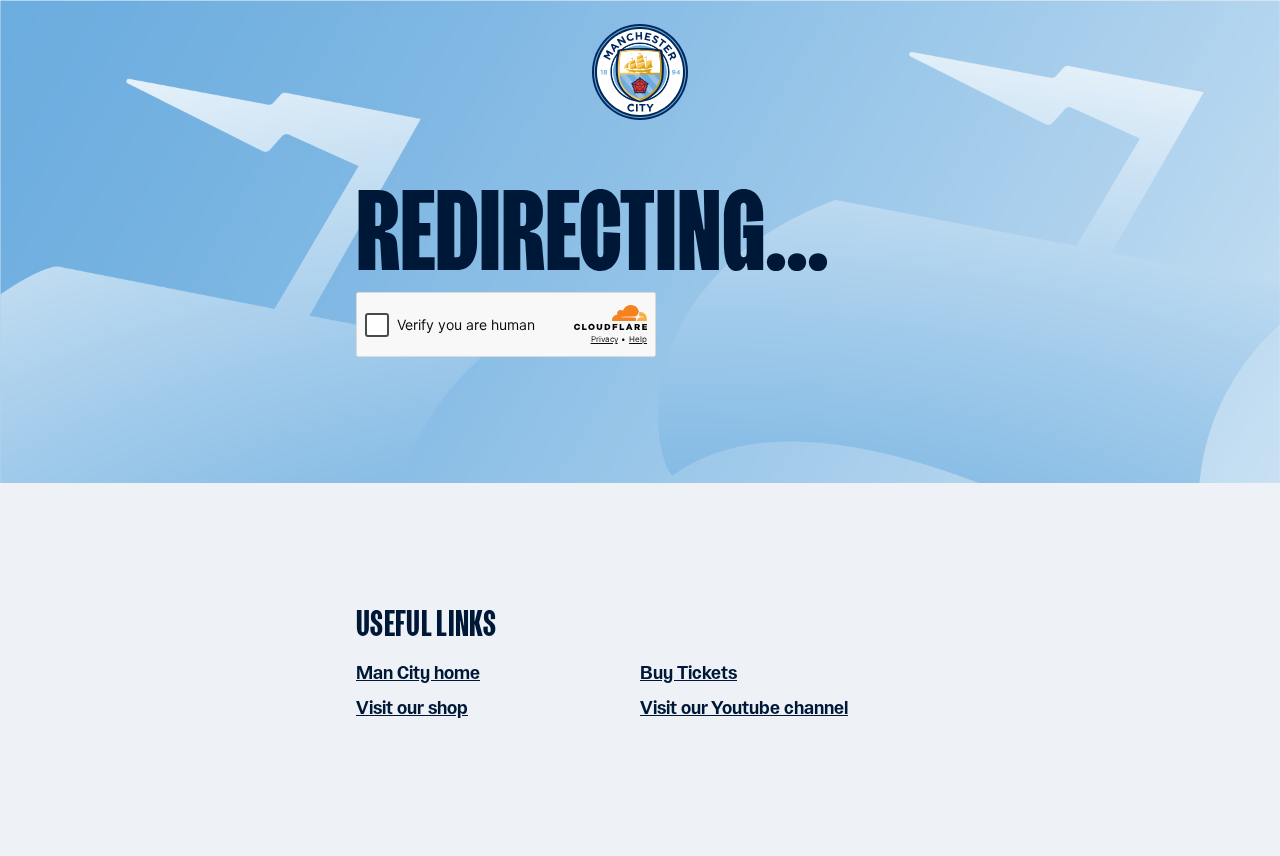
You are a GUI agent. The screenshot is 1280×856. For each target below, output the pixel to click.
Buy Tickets (688, 672)
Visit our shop (412, 707)
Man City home (418, 672)
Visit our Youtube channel (744, 707)
